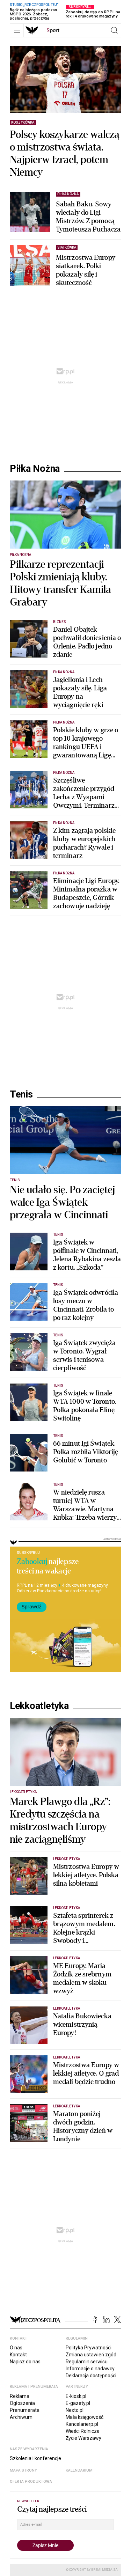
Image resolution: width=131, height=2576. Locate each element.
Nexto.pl (75, 2410)
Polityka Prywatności (89, 2348)
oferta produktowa (31, 2482)
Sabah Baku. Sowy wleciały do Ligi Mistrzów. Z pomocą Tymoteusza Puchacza (88, 217)
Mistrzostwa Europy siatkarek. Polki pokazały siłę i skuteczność (86, 270)
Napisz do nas (25, 2362)
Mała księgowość (85, 2417)
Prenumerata (25, 2410)
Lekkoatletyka (39, 1706)
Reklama (20, 2396)
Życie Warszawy (83, 2438)
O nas (16, 2348)
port (53, 30)
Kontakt (18, 2355)
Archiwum (21, 2417)
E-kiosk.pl (76, 2396)
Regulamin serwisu (87, 2362)
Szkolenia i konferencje (35, 2458)
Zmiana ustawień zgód (91, 2355)
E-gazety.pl (78, 2403)
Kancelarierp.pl (82, 2424)
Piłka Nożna (35, 469)
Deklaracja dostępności (91, 2376)
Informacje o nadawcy (90, 2369)
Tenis (21, 1094)
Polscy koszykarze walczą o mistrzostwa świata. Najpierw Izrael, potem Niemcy (65, 154)
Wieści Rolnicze (83, 2431)
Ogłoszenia (22, 2403)
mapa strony (23, 2470)
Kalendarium (79, 2470)
